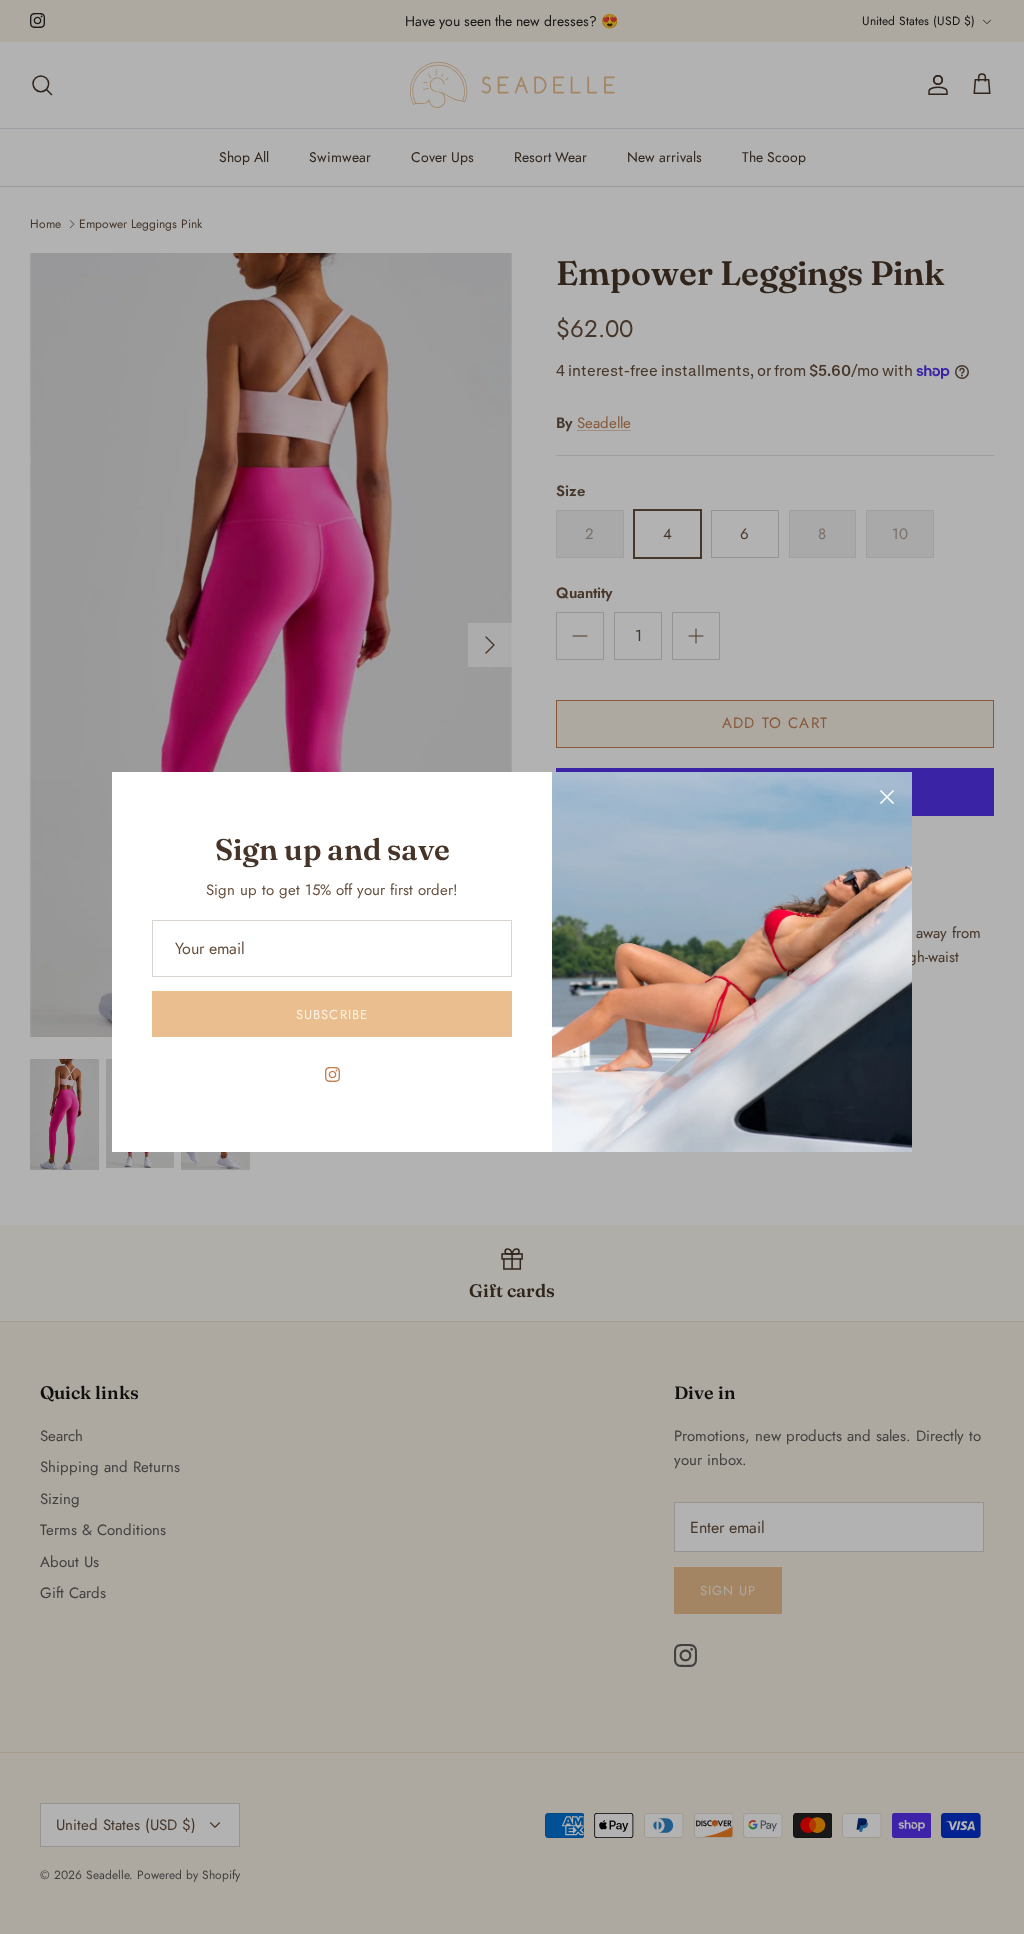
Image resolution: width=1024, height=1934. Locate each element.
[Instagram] (332, 1074)
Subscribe (331, 1014)
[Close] (887, 797)
